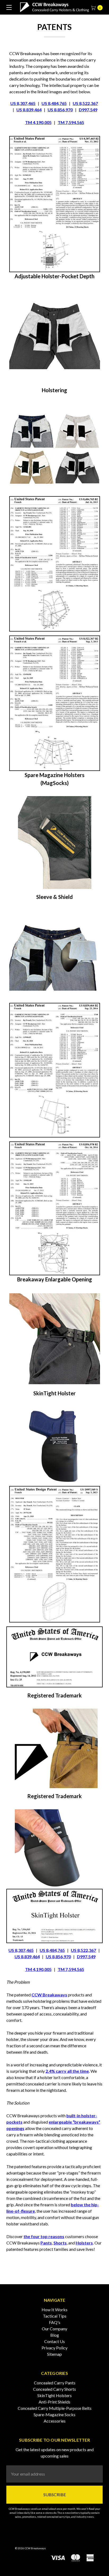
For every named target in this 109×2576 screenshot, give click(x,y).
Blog (55, 2335)
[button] (55, 204)
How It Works (54, 2310)
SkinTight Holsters (54, 2395)
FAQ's (55, 2322)
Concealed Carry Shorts (54, 2389)
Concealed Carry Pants (55, 2383)
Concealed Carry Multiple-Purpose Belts (55, 2408)
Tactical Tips (55, 2316)
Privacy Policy (54, 2348)
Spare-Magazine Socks (54, 2414)
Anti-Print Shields (54, 2402)
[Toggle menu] (7, 7)
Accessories (55, 2421)
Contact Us (54, 2341)
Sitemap (54, 2354)
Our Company (54, 2329)
